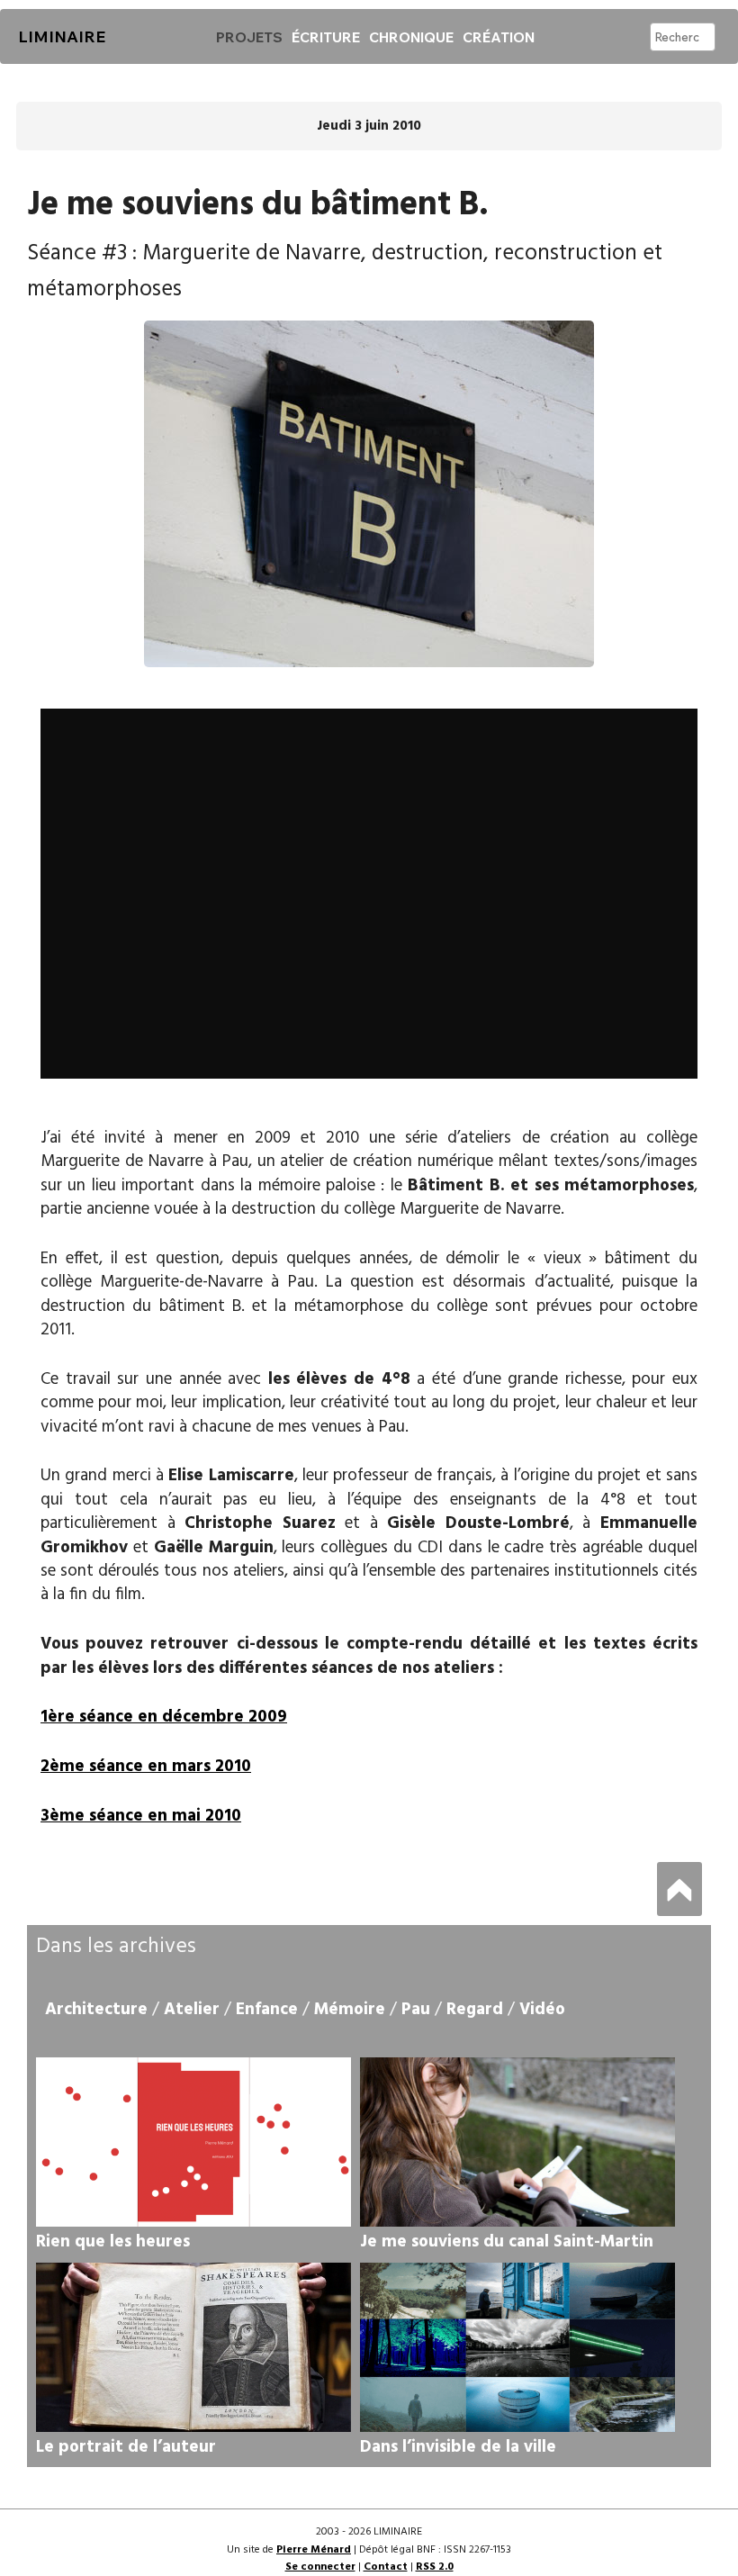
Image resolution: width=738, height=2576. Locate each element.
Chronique (411, 37)
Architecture (96, 2010)
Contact (386, 2567)
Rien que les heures (113, 2242)
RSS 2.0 (435, 2567)
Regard (475, 2010)
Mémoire (350, 2010)
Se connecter (320, 2567)
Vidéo (542, 2010)
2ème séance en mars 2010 (146, 1767)
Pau (416, 2010)
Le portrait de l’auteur (126, 2447)
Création (499, 37)
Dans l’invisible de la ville (458, 2447)
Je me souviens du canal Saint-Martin (507, 2242)
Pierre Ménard (314, 2550)
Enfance (267, 2010)
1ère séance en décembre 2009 (164, 1717)
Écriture (326, 37)
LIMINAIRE (62, 36)
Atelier (192, 2010)
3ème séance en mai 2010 (141, 1816)
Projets (249, 37)
